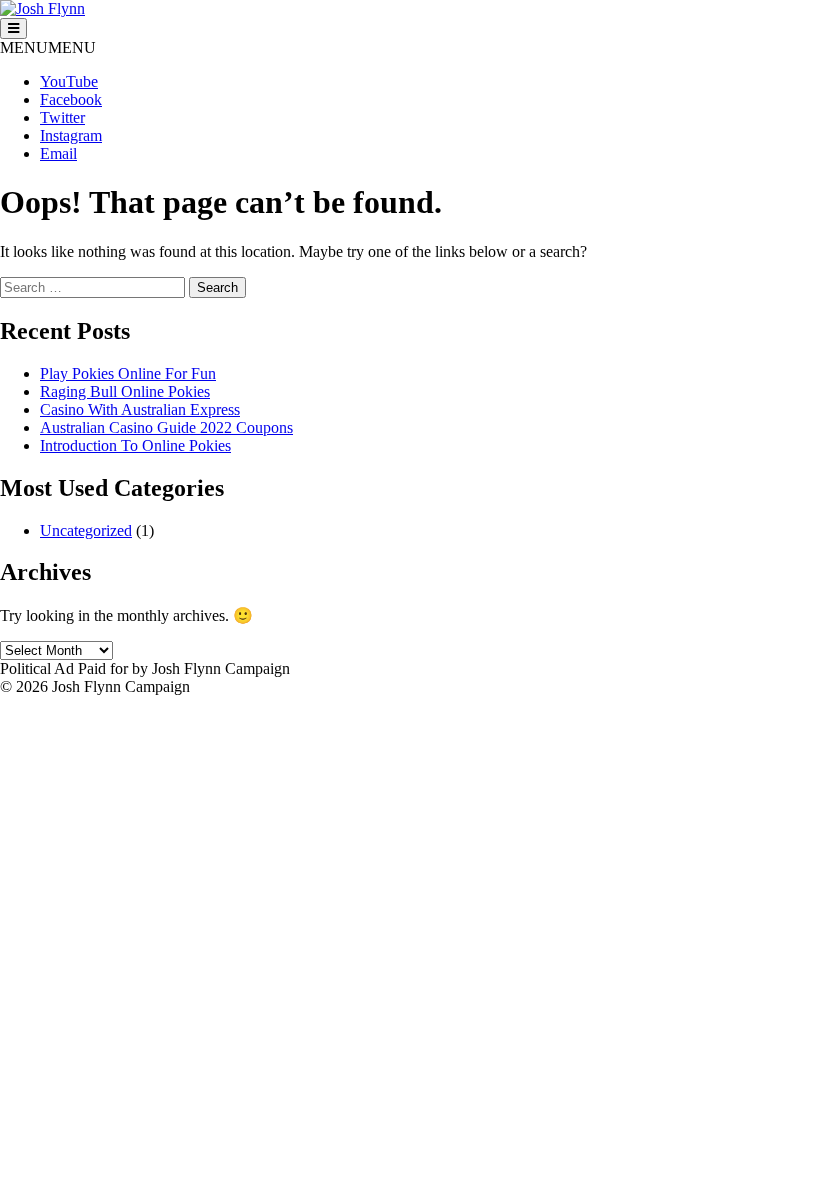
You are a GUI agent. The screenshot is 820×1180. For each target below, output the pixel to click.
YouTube (69, 81)
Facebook (71, 99)
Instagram (71, 135)
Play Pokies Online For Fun (128, 373)
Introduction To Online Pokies (135, 445)
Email (58, 153)
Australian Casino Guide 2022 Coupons (166, 427)
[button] (48, 47)
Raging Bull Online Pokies (125, 391)
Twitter (62, 117)
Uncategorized (86, 530)
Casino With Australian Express (140, 409)
